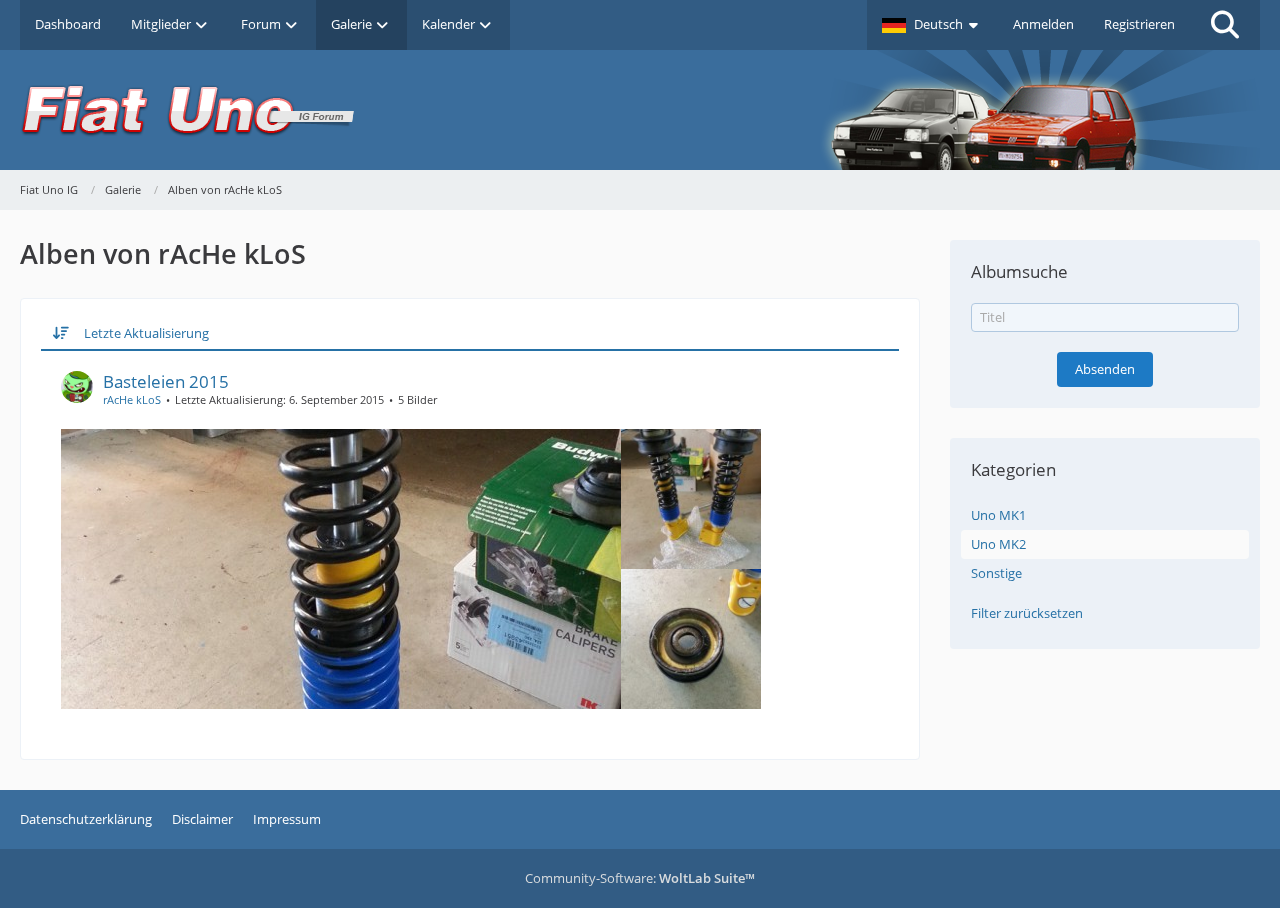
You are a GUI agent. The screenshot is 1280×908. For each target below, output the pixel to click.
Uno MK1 (998, 515)
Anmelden (1043, 24)
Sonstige (996, 573)
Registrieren (1139, 24)
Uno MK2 (998, 544)
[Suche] (1225, 25)
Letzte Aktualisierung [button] (146, 333)
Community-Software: (640, 878)
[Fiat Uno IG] (640, 110)
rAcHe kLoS (132, 399)
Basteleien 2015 (166, 381)
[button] (932, 25)
